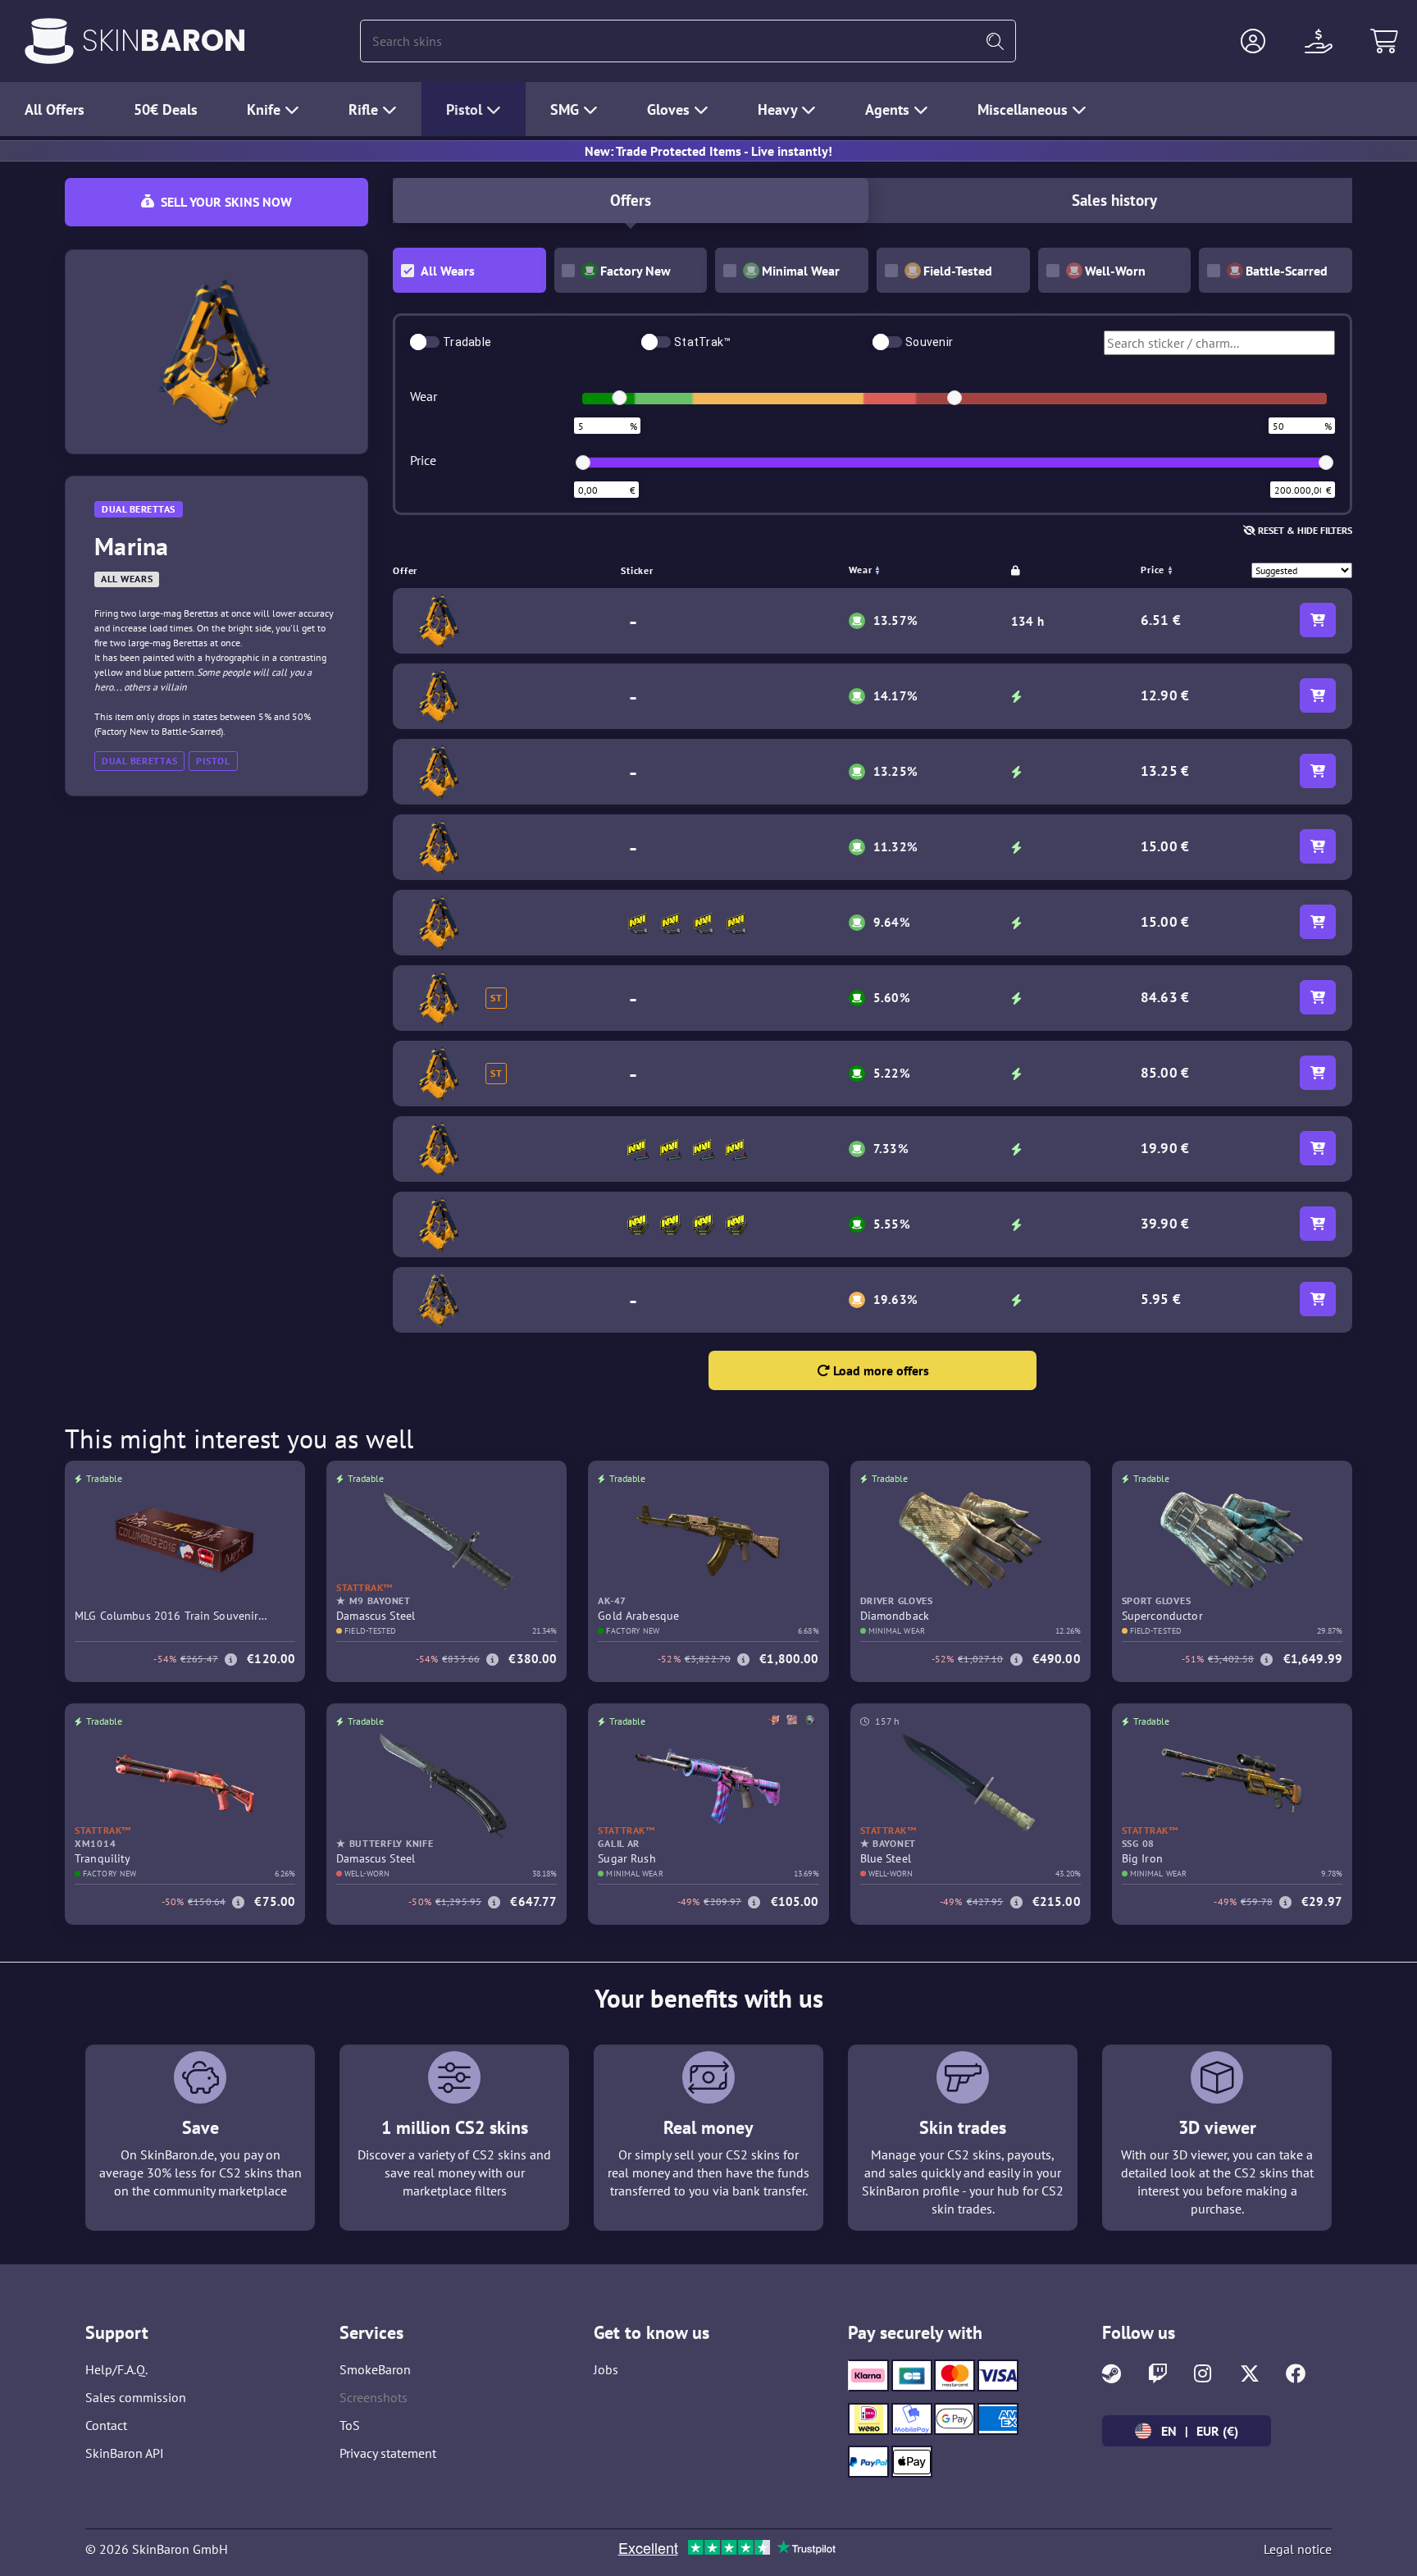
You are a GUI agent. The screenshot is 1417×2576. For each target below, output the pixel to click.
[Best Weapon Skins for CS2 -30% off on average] (49, 41)
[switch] (425, 342)
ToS (350, 2425)
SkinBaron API (125, 2453)
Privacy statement (388, 2453)
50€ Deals (166, 109)
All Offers (55, 109)
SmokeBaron (375, 2369)
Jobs (606, 2369)
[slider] (619, 398)
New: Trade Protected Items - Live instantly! (708, 151)
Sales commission (136, 2397)
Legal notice (1298, 2549)
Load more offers (879, 1370)
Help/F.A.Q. (116, 2369)
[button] (1253, 41)
